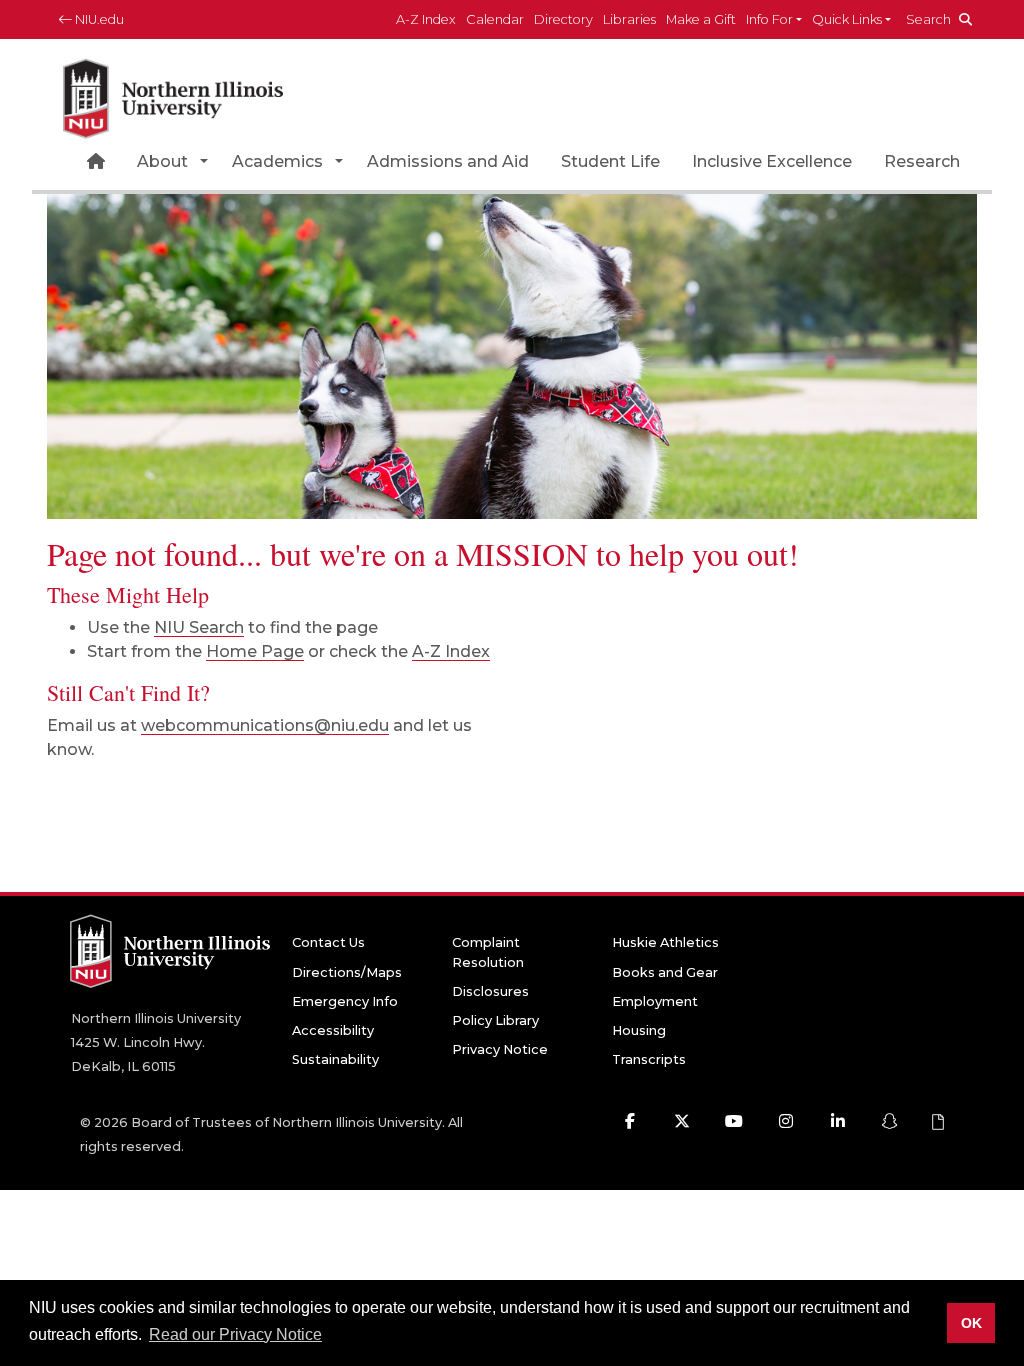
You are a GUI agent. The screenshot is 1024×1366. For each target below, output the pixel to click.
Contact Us (328, 942)
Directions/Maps (347, 972)
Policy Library (495, 1020)
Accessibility (333, 1030)
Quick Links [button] (847, 19)
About (162, 161)
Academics (277, 161)
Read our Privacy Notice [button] (235, 1334)
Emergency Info (345, 1001)
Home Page (255, 651)
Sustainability (335, 1059)
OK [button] (971, 1323)
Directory (563, 19)
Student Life (610, 161)
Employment (655, 1001)
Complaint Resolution (488, 952)
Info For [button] (769, 19)
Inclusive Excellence (772, 161)
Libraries (629, 19)
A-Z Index (426, 19)
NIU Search (199, 627)
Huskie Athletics (665, 942)
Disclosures (490, 991)
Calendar (495, 19)
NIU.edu (98, 19)
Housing (639, 1030)
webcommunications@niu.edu (265, 725)
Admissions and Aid (448, 161)
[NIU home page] (173, 94)
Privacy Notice (500, 1049)
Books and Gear (665, 972)
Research (922, 161)
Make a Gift (701, 19)
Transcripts (649, 1059)
